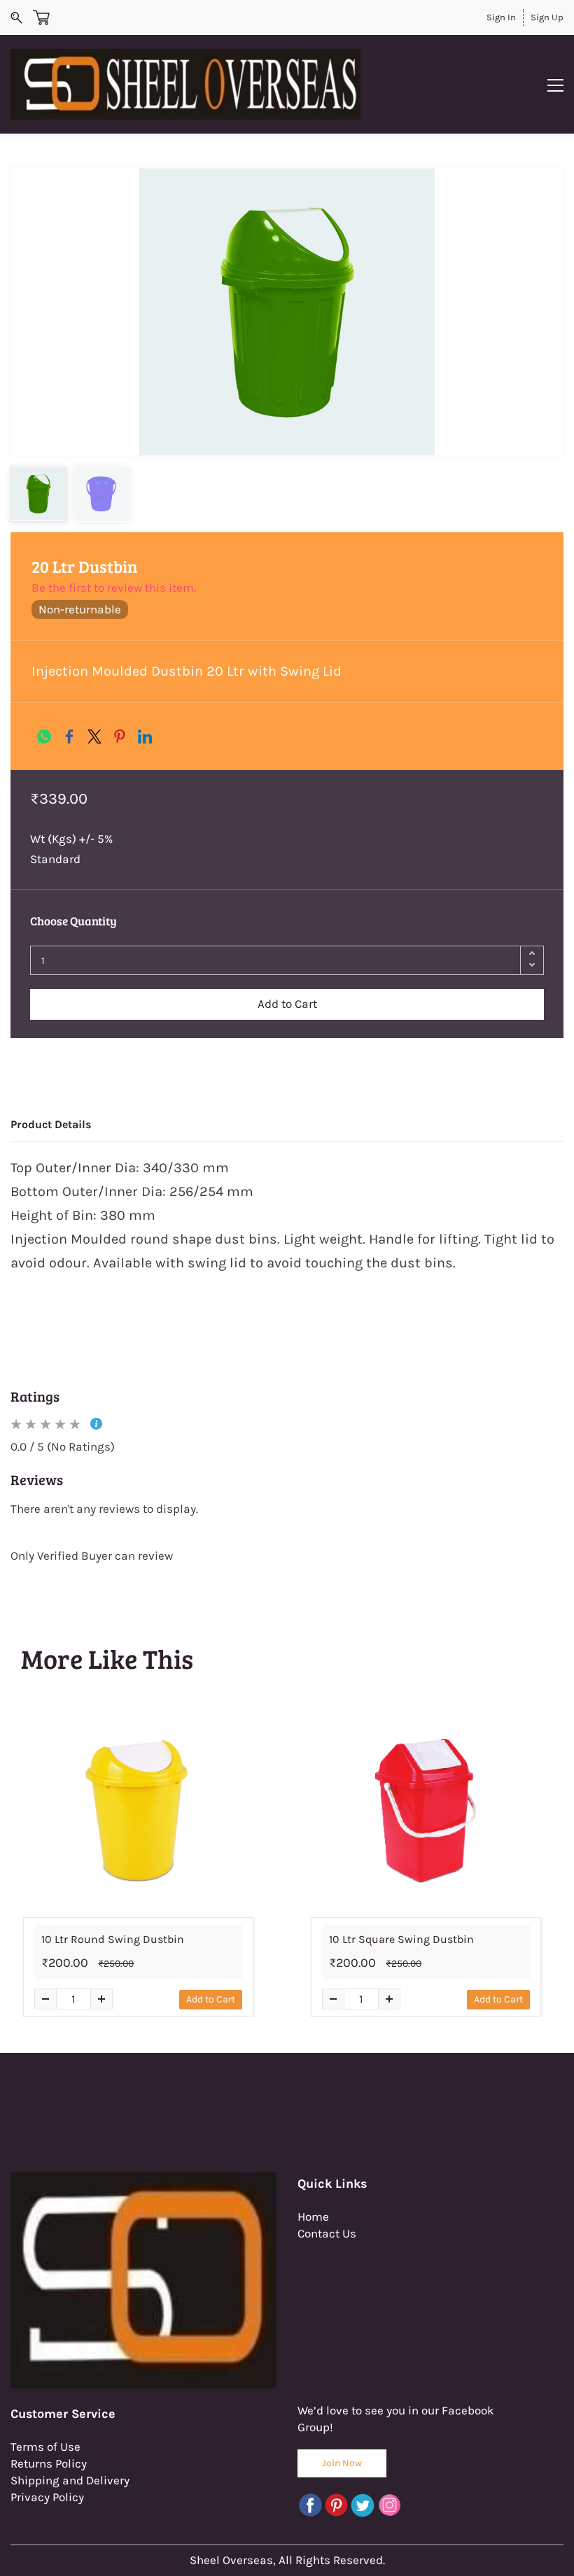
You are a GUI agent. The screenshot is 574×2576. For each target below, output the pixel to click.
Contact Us (327, 2233)
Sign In (501, 17)
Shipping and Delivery (70, 2480)
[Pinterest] (120, 736)
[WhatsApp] (44, 736)
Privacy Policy (47, 2497)
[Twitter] (94, 736)
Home (313, 2216)
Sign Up (547, 17)
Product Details (51, 1124)
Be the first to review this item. (114, 588)
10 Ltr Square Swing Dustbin (401, 1939)
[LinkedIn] (145, 736)
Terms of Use (45, 2447)
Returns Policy (49, 2463)
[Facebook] (69, 736)
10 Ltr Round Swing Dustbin (113, 1939)
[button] (342, 2463)
